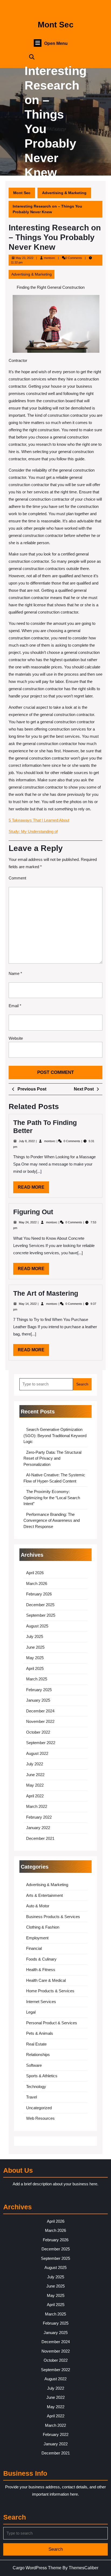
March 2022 (37, 1806)
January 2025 (38, 1700)
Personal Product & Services (52, 2023)
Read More (33, 1189)
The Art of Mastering (46, 1293)
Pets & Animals (40, 2033)
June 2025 (35, 1647)
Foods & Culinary (41, 1959)
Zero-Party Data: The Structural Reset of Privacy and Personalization (52, 1458)
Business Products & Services (53, 1917)
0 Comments (72, 1141)
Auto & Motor (38, 1906)
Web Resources (40, 2118)
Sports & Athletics (42, 2076)
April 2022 (35, 1796)
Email (15, 1006)
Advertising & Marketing (64, 193)
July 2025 (35, 1636)
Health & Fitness (41, 1970)
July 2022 (35, 1764)
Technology (36, 2087)
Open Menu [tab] (56, 44)
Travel (32, 2097)
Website (16, 1038)
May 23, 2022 (25, 258)
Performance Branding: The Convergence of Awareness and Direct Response (52, 1520)
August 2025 (37, 1626)
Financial (34, 1948)
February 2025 (39, 1690)
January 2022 (38, 1828)
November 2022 (40, 1721)
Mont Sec (56, 25)
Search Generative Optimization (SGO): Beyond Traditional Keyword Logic (55, 1435)
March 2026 (37, 1583)
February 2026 (39, 1594)
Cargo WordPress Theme (37, 2568)
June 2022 (35, 1775)
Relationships (38, 2055)
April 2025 (35, 1668)
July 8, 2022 (27, 1141)
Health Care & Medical (46, 1980)
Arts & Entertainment (44, 1895)
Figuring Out (33, 1212)
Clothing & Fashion (43, 1927)
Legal (31, 2012)
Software (34, 2065)
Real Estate (36, 2044)
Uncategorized (39, 2108)
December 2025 (40, 1605)
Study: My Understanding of (33, 831)
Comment (17, 878)
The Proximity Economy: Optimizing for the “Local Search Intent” (52, 1498)
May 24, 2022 (28, 1222)
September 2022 (41, 1743)
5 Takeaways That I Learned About (39, 820)
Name (15, 973)
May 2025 (35, 1658)
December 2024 (40, 1711)
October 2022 (38, 1732)
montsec (50, 258)
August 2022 (37, 1753)
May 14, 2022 (28, 1304)
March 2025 (37, 1679)
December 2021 (40, 1838)
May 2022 (35, 1785)
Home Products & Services (50, 1991)
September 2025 (41, 1615)
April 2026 (35, 1573)
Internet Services (41, 2002)
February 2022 (39, 1817)
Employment (37, 1938)
